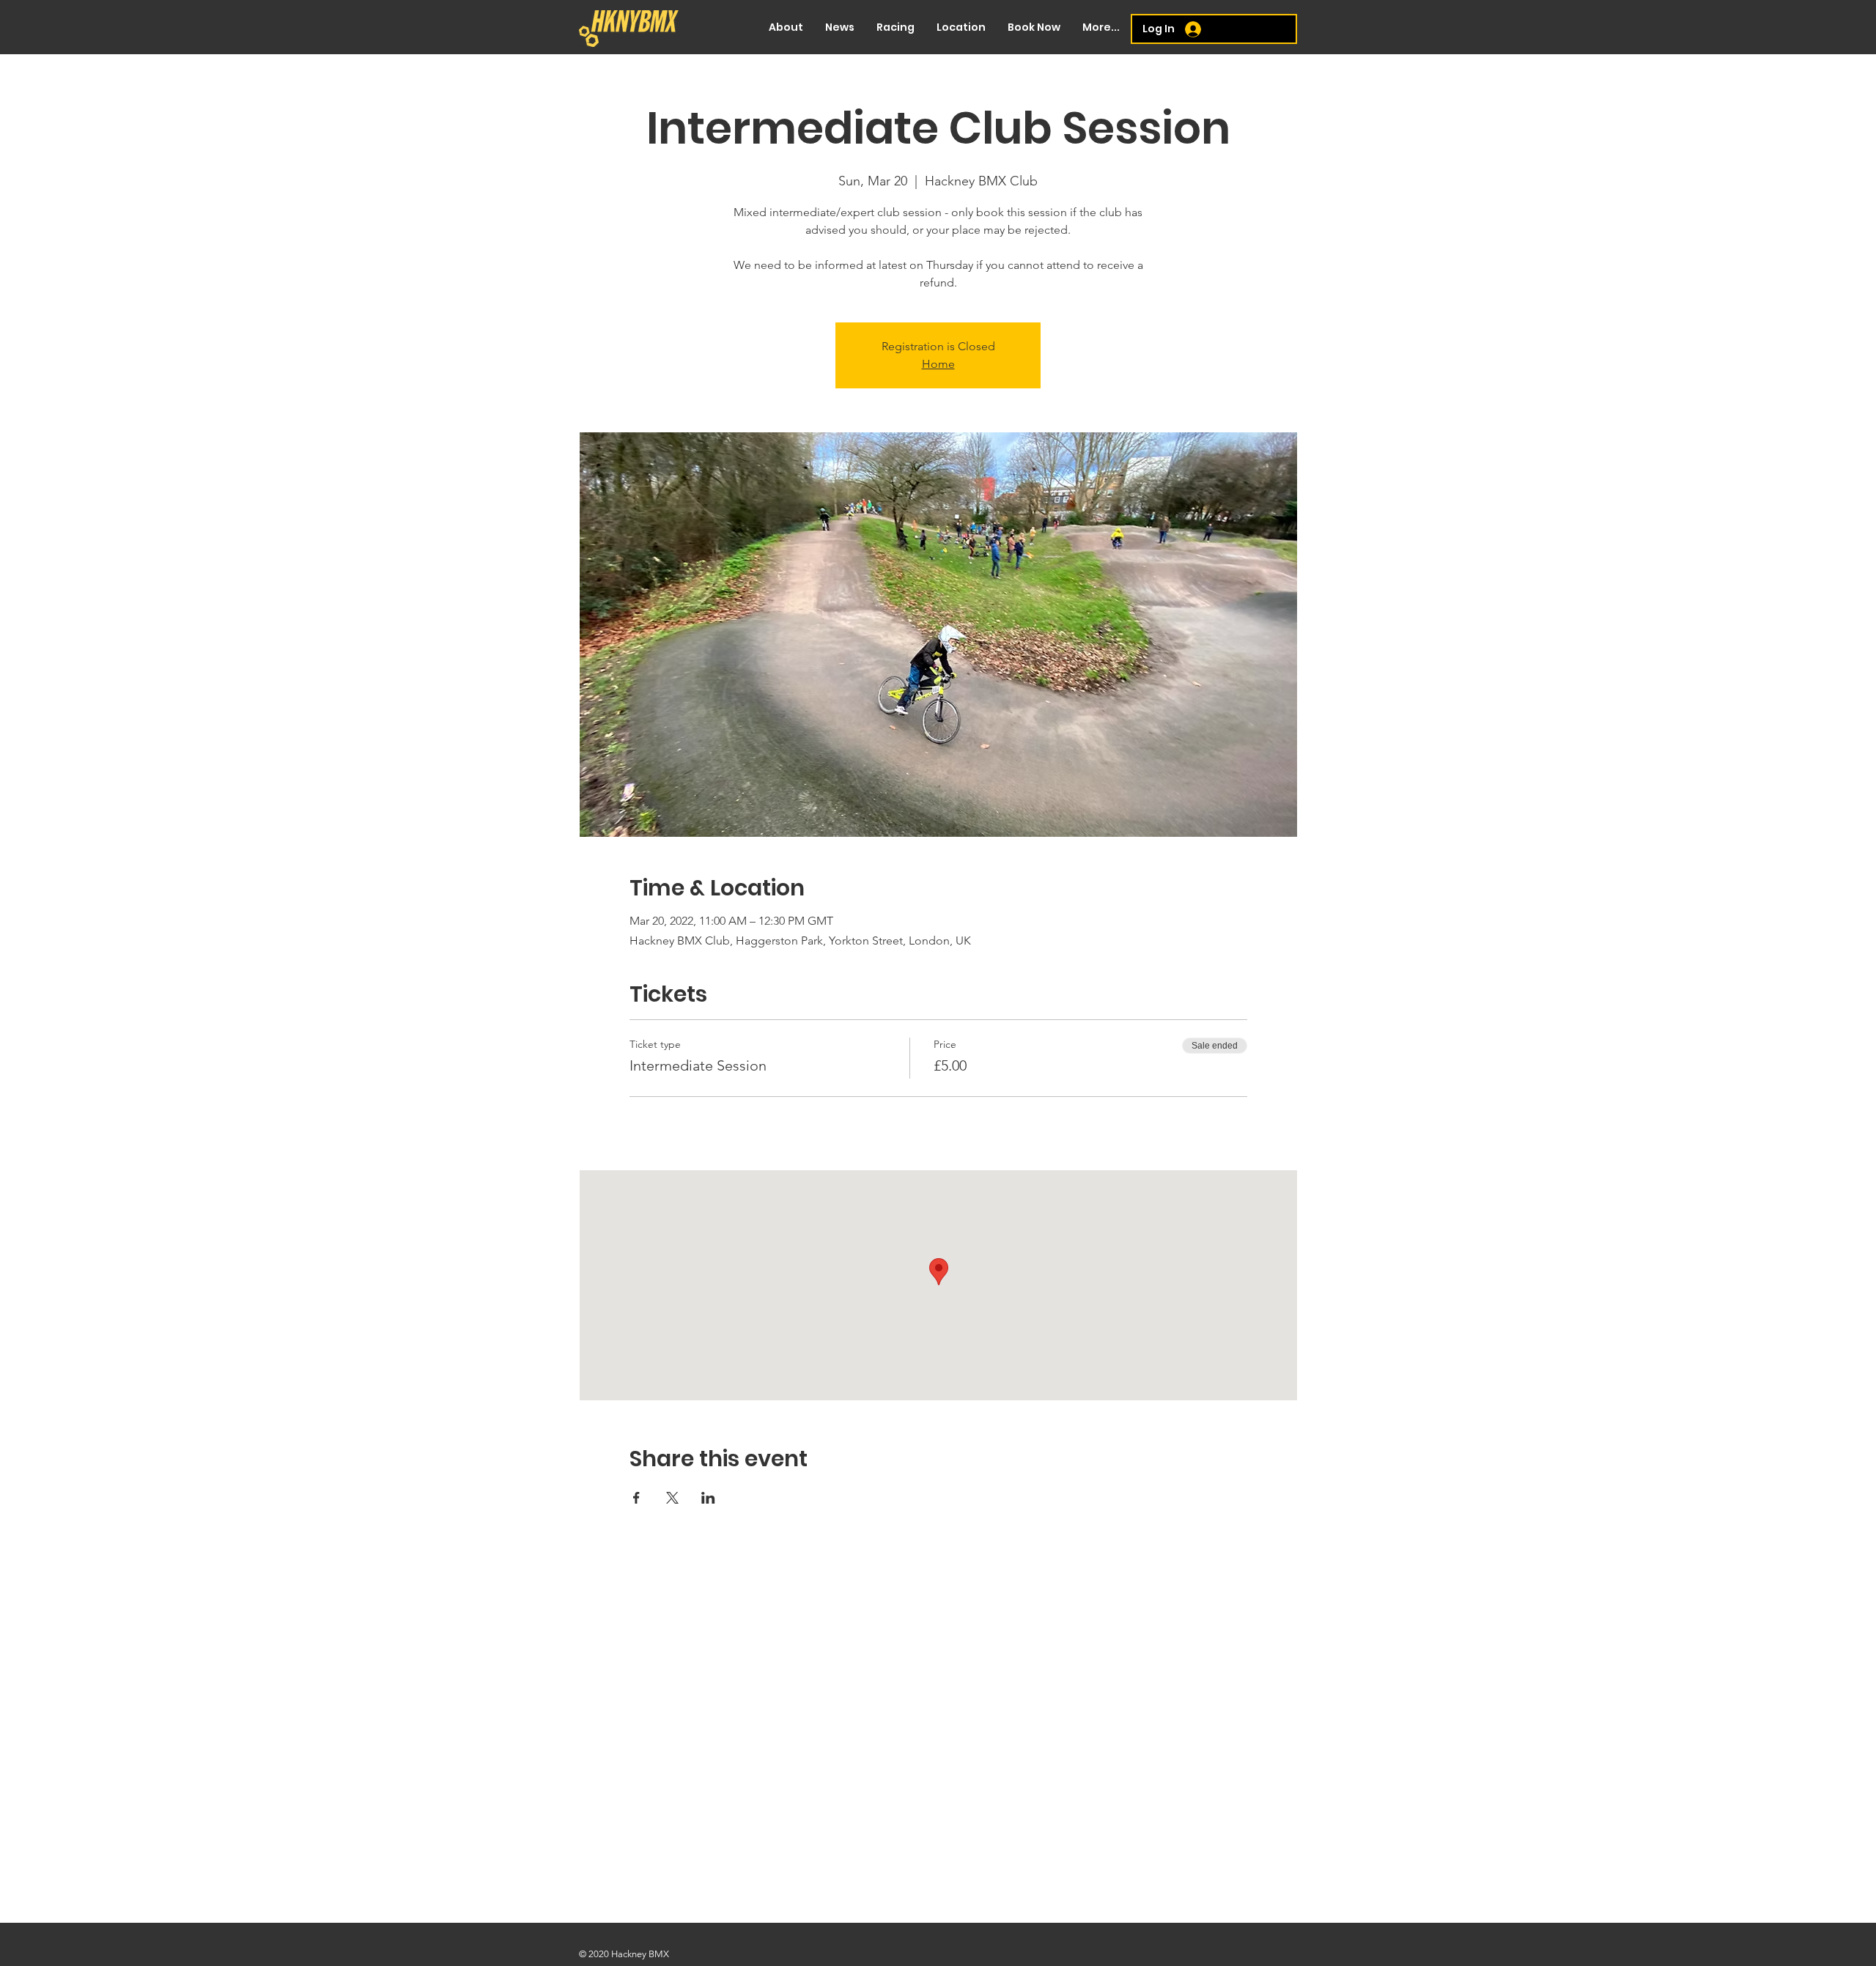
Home (938, 364)
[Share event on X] (672, 1498)
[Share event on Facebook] (636, 1498)
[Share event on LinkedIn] (708, 1498)
